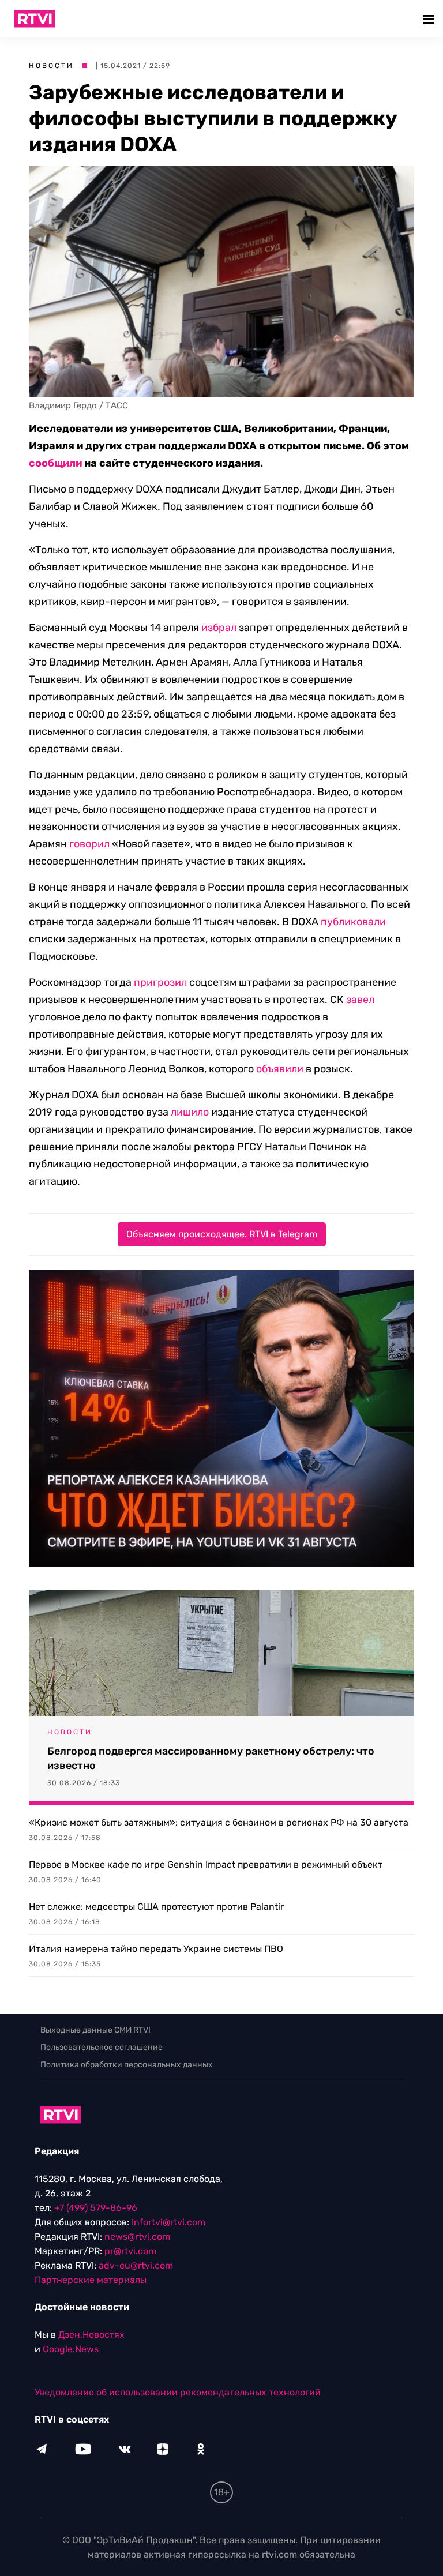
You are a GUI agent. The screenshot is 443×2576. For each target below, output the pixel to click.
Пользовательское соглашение (102, 2047)
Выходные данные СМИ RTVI (95, 2030)
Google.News (71, 2349)
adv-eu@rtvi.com (136, 2265)
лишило (190, 1112)
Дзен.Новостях (91, 2335)
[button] (430, 19)
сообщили (55, 463)
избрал (219, 628)
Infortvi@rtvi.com (168, 2222)
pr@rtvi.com (130, 2251)
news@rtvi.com (137, 2237)
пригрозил (160, 982)
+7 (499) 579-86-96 (96, 2208)
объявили (280, 1069)
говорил (89, 844)
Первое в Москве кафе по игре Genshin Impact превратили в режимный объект (206, 1865)
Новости (51, 66)
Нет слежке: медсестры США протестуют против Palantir (156, 1907)
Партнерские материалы (91, 2280)
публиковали (353, 922)
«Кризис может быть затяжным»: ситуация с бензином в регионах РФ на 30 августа (219, 1822)
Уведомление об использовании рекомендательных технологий (178, 2392)
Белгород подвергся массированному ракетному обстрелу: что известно (211, 1758)
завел (360, 1000)
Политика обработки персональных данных (127, 2065)
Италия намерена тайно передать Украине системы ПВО (156, 1949)
